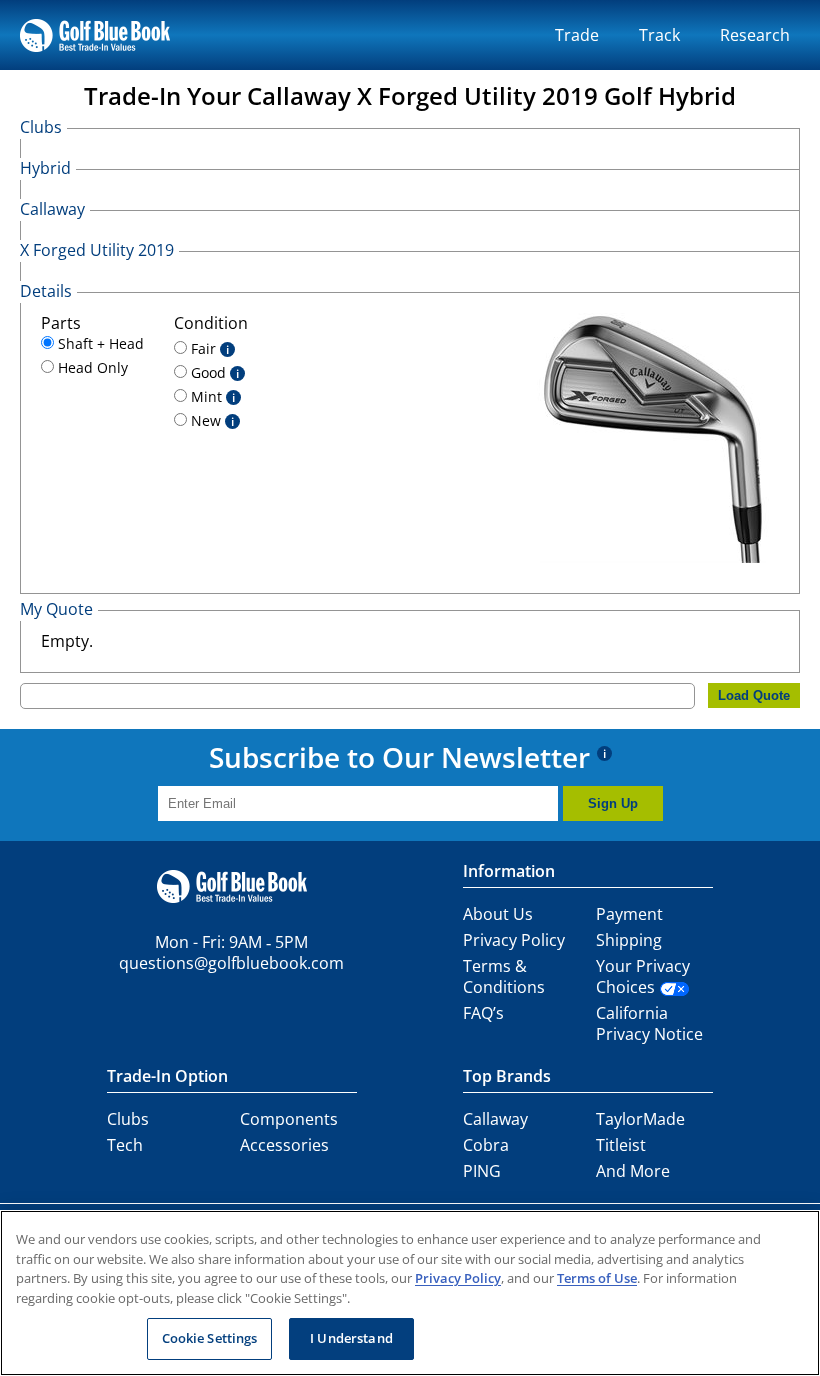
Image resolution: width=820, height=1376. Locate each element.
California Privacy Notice (649, 1023)
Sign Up (613, 803)
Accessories (284, 1145)
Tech (125, 1145)
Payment (629, 914)
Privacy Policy (514, 940)
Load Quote (754, 695)
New (210, 420)
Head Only (91, 367)
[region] (410, 1293)
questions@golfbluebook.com (231, 963)
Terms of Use (597, 1278)
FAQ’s (483, 1013)
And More (633, 1171)
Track (659, 35)
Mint (211, 396)
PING (482, 1171)
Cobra (486, 1145)
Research (755, 35)
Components (289, 1119)
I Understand (351, 1338)
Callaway (495, 1119)
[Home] (95, 35)
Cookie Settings (210, 1338)
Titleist (621, 1145)
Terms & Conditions (504, 976)
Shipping (629, 940)
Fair (208, 348)
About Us (498, 914)
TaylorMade (640, 1119)
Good (213, 372)
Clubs (128, 1119)
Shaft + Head (99, 343)
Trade (577, 35)
